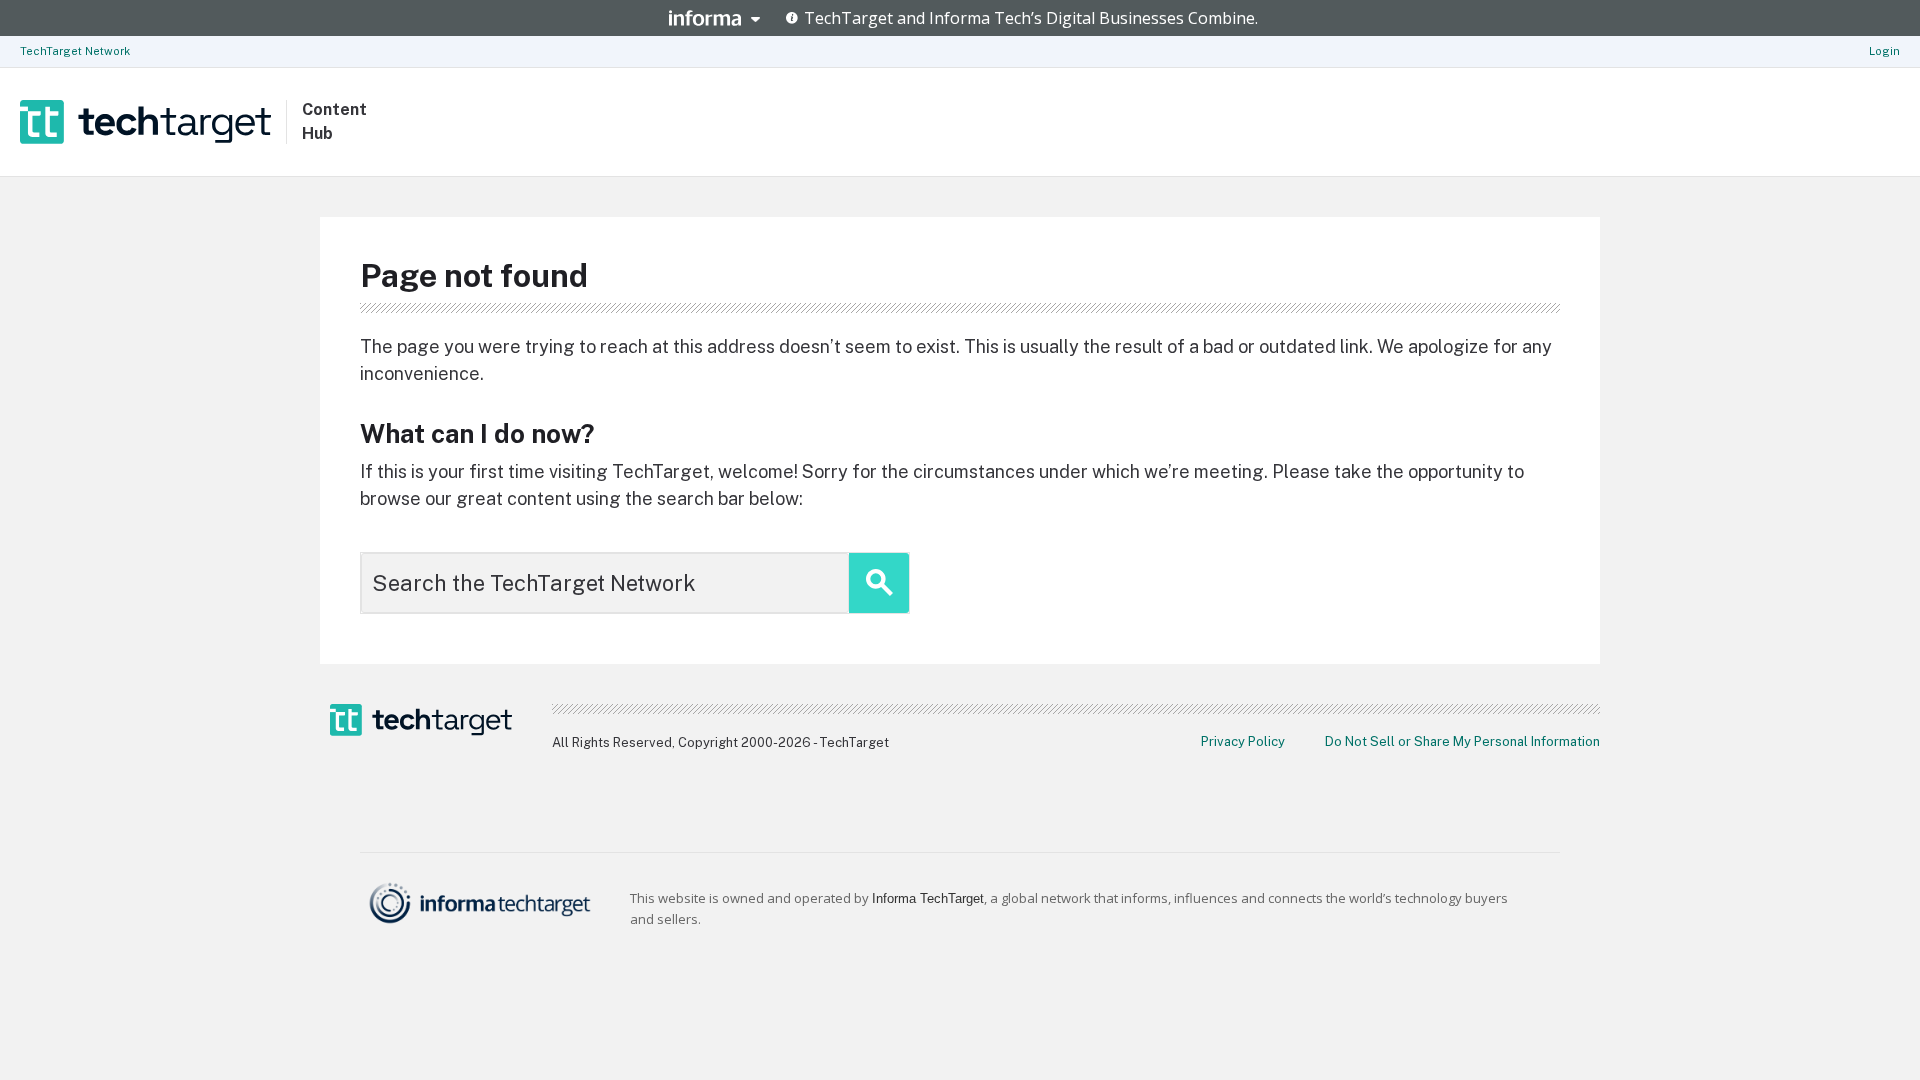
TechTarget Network (75, 51)
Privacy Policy (1243, 741)
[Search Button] (879, 583)
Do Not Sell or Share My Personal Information (1462, 741)
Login (1884, 51)
